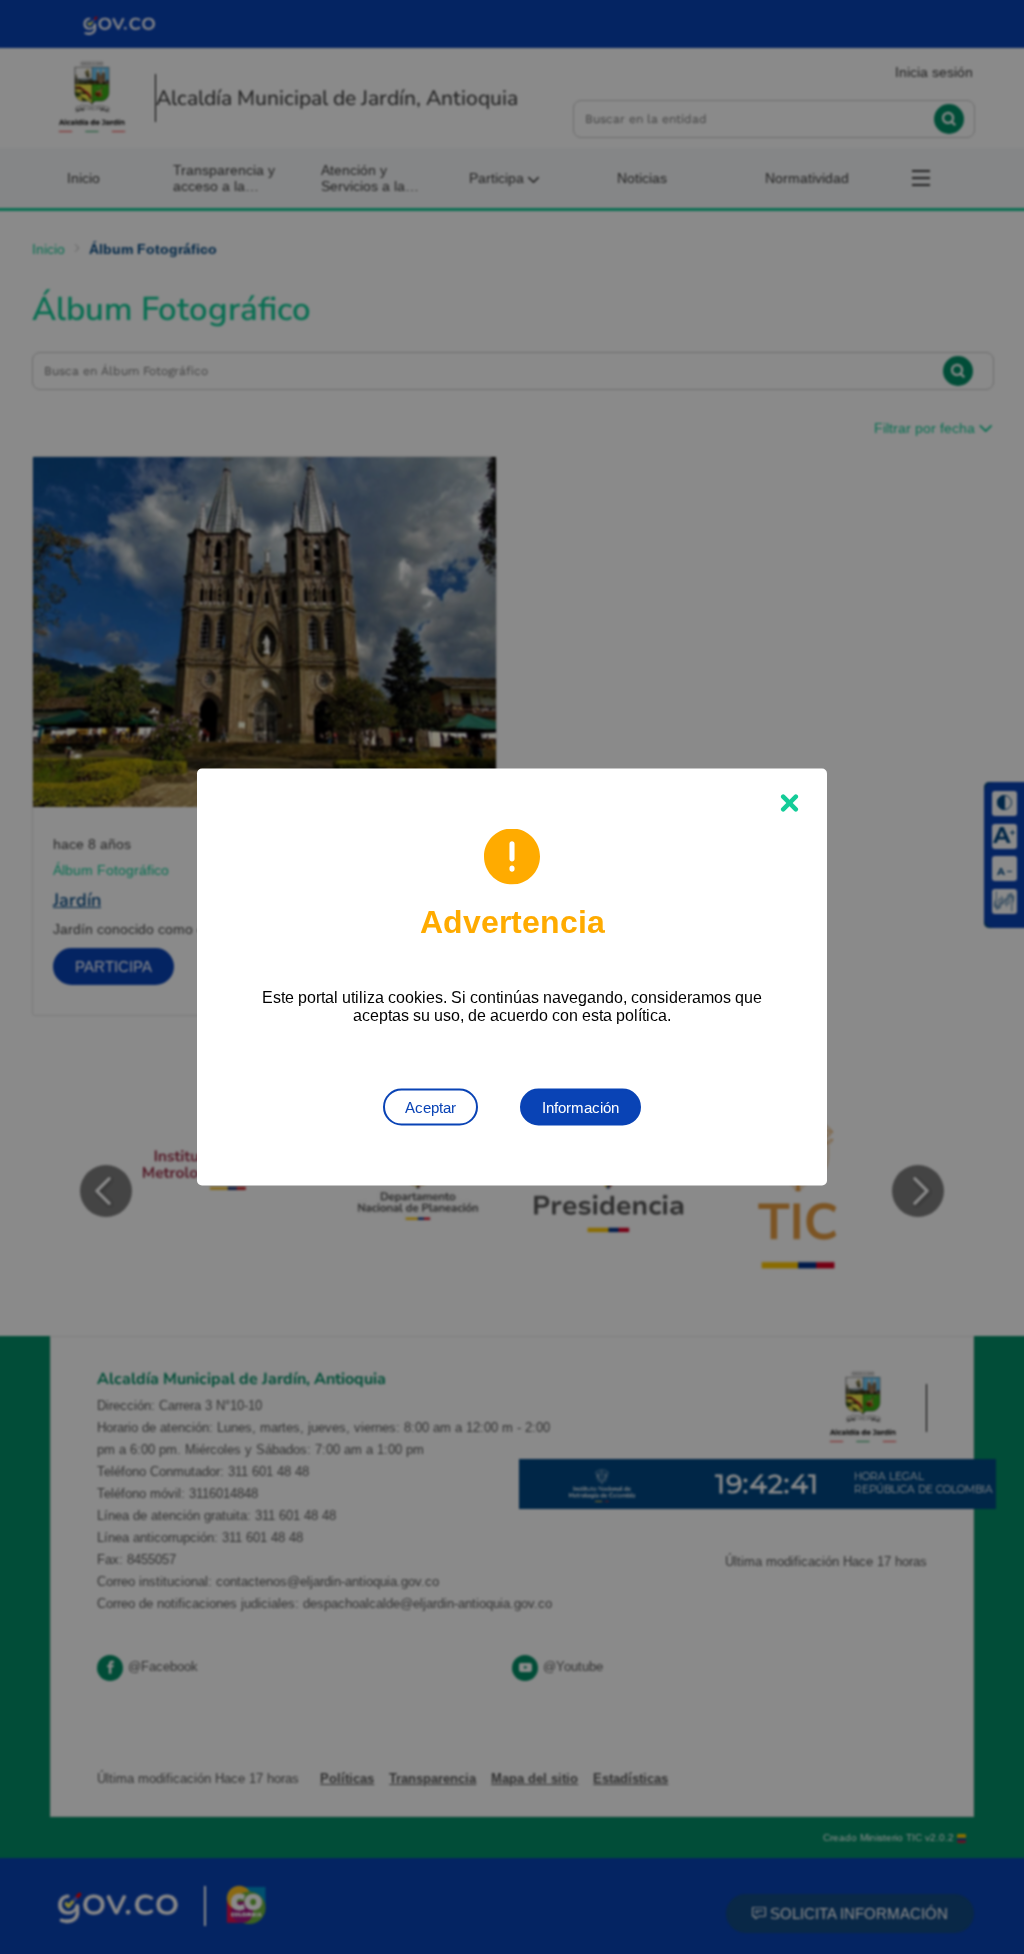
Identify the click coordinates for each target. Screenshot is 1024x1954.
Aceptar (430, 1107)
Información (580, 1107)
